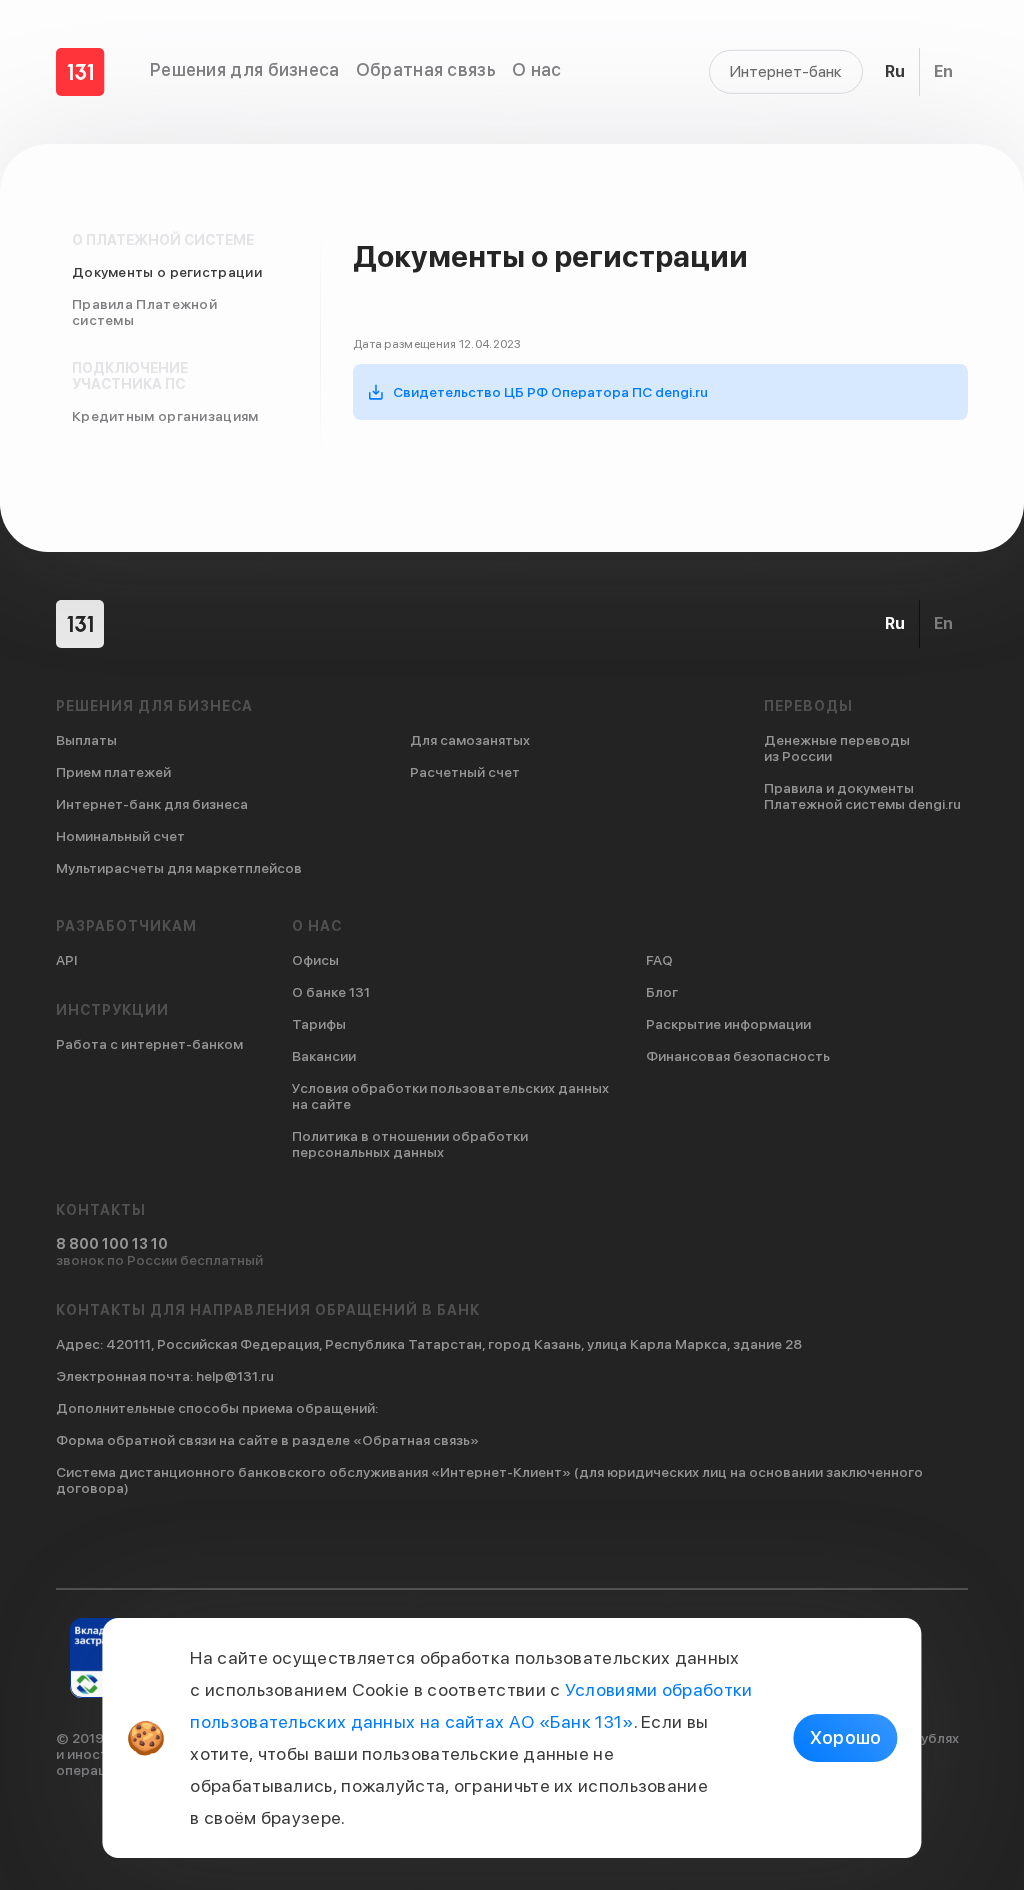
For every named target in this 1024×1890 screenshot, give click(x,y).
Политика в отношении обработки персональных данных (410, 1144)
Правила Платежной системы (144, 312)
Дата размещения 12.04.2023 (437, 344)
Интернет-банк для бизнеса (152, 804)
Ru (895, 71)
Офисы (315, 960)
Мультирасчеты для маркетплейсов (179, 868)
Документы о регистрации (167, 272)
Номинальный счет (120, 836)
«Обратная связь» (416, 1440)
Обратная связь (426, 69)
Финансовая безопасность (738, 1056)
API (66, 960)
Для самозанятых (470, 740)
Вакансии (324, 1056)
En (944, 71)
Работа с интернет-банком (149, 1044)
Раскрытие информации (728, 1024)
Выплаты (86, 740)
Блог (662, 992)
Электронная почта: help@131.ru (165, 1376)
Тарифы (319, 1024)
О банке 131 (331, 992)
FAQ (659, 960)
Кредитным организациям (165, 416)
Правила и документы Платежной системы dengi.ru (862, 796)
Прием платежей (113, 772)
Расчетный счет (465, 772)
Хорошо (846, 1737)
